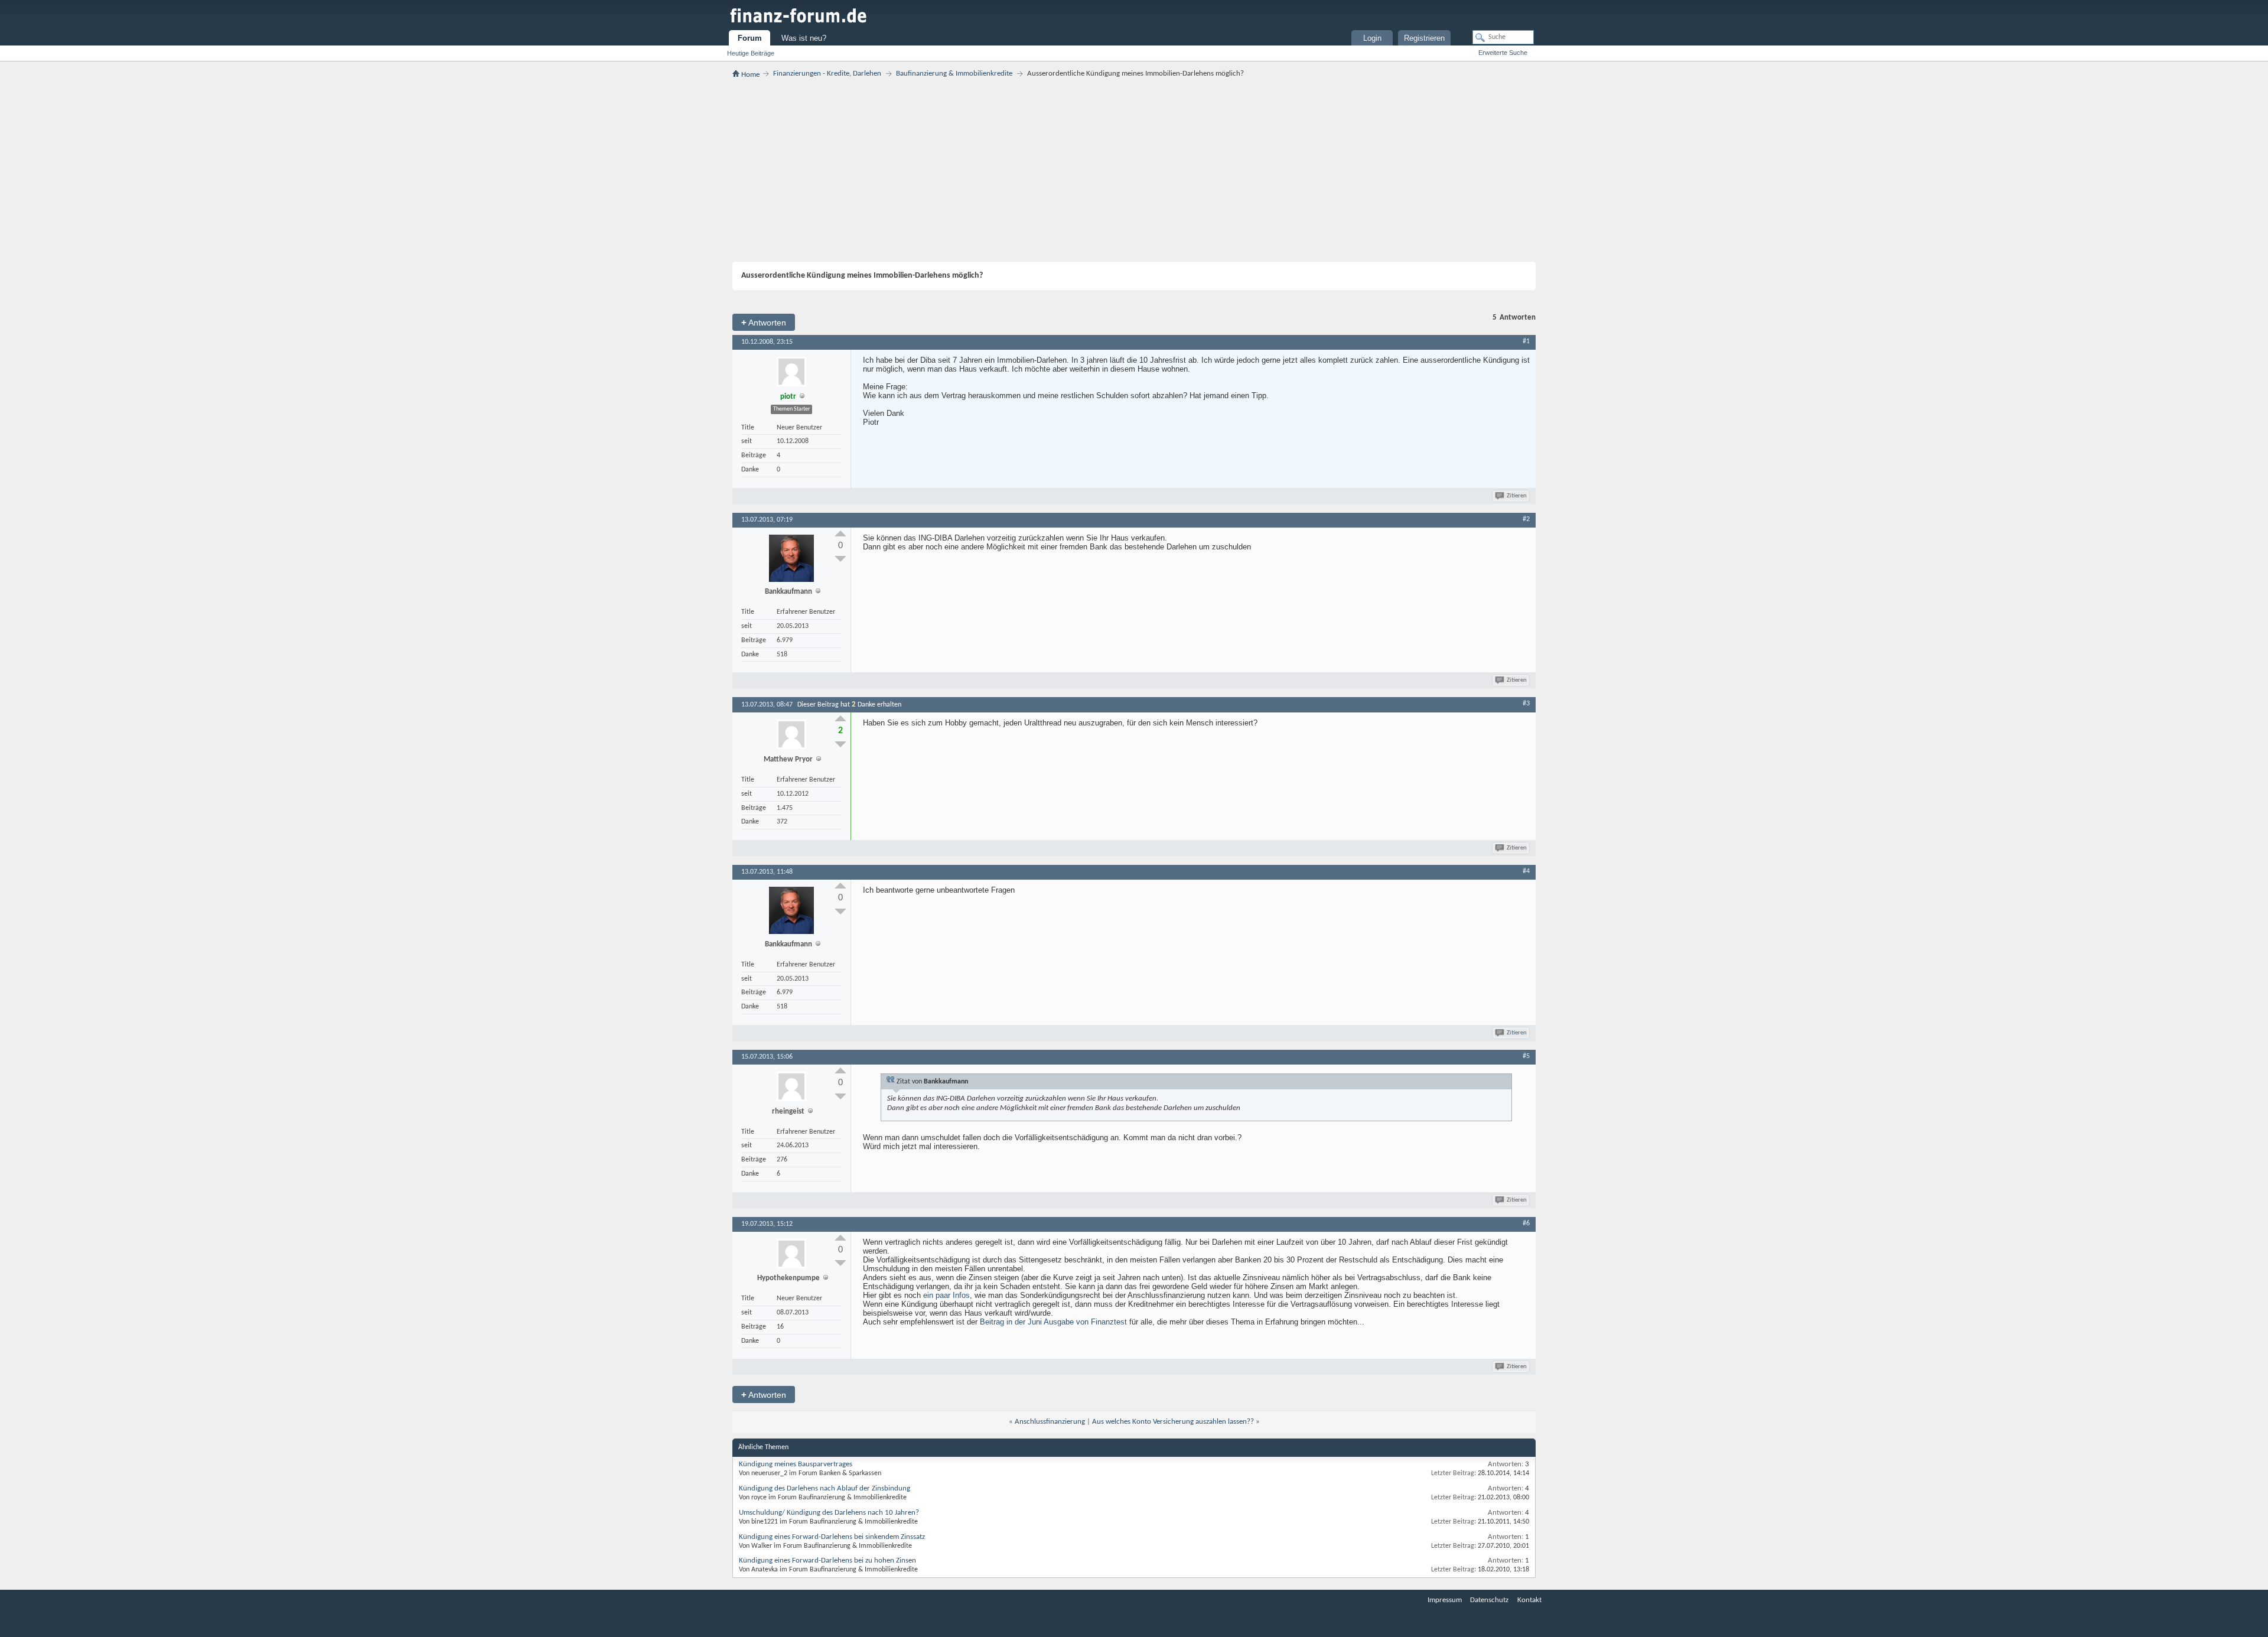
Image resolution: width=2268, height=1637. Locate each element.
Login (1372, 38)
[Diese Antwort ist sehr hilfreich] (840, 533)
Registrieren (1424, 38)
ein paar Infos (946, 1295)
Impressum (1445, 1600)
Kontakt (1529, 1600)
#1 (1526, 341)
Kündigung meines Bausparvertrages (796, 1464)
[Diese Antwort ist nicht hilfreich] (840, 559)
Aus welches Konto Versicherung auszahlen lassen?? (1173, 1422)
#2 (1526, 519)
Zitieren (1517, 496)
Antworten (764, 322)
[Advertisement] (1134, 170)
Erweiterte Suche (1503, 53)
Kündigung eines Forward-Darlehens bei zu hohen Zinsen (827, 1560)
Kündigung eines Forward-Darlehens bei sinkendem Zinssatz (832, 1537)
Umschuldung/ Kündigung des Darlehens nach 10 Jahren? (829, 1513)
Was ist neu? (804, 38)
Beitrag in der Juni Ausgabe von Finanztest (1053, 1322)
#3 (1526, 704)
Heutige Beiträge (751, 53)
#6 (1526, 1223)
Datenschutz (1489, 1600)
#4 (1526, 871)
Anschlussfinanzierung (1050, 1422)
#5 (1526, 1056)
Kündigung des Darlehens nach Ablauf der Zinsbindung (825, 1488)
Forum (750, 38)
